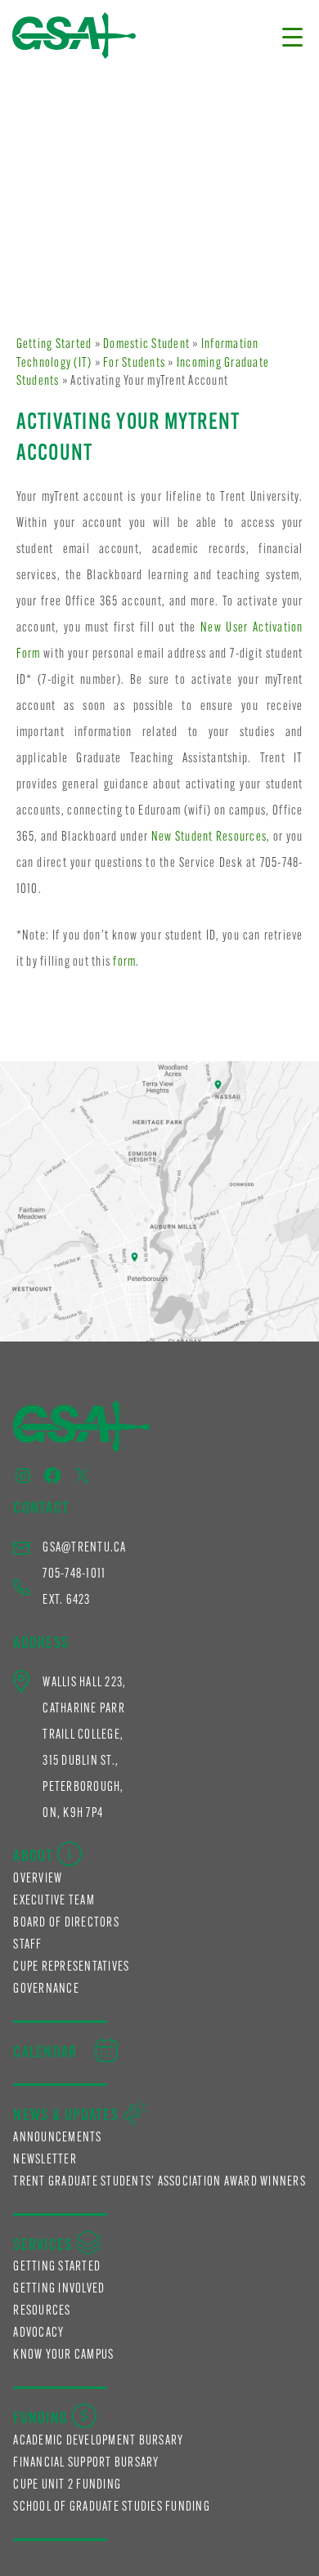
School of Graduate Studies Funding (112, 2507)
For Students (134, 364)
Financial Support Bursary (86, 2463)
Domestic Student (146, 345)
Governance (46, 1989)
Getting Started (54, 345)
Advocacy (38, 2333)
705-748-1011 (74, 1574)
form (124, 962)
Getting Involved (59, 2289)
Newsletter (45, 2160)
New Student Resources (209, 837)
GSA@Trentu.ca (84, 1548)
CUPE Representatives (71, 1967)
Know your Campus (63, 2355)
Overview (38, 1879)
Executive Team (54, 1901)
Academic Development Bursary (98, 2441)
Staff (27, 1945)
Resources (42, 2311)
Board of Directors (66, 1923)
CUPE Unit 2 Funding (67, 2485)
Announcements (57, 2138)
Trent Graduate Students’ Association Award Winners (159, 2182)
